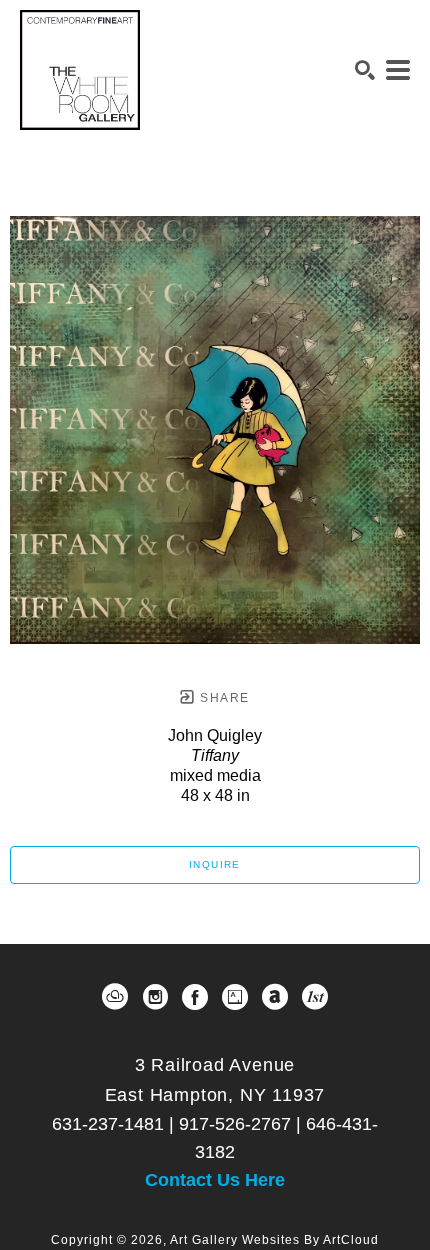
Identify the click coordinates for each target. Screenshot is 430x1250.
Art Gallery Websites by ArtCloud (274, 1240)
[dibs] (315, 997)
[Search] (365, 70)
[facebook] (195, 997)
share (222, 698)
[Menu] (398, 70)
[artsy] (235, 997)
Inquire (215, 864)
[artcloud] (115, 997)
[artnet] (275, 997)
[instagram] (155, 997)
